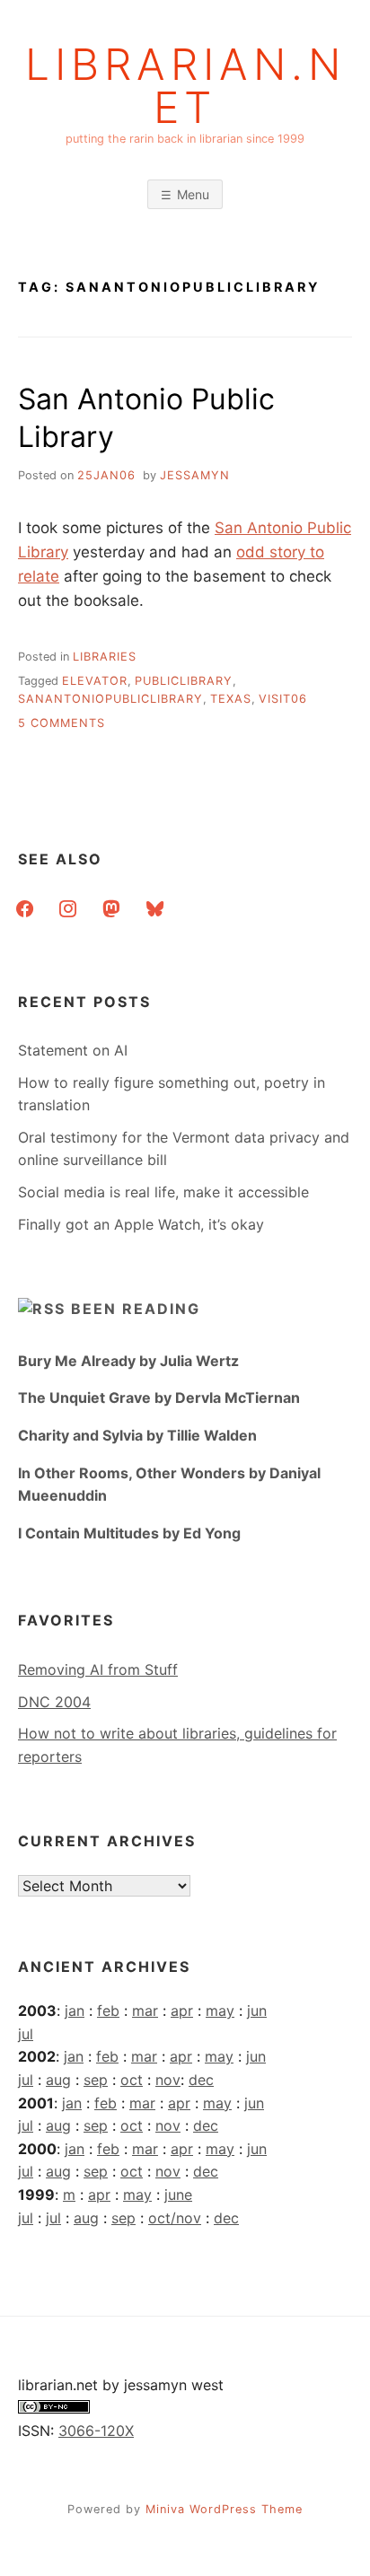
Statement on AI (73, 1050)
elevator (95, 681)
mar (145, 2011)
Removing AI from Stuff (98, 1669)
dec (201, 2080)
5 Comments (62, 723)
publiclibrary (184, 681)
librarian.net (185, 86)
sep (96, 2080)
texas (231, 699)
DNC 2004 (54, 1702)
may (220, 2011)
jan (75, 2011)
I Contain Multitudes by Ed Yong (129, 1533)
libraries (105, 657)
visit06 (283, 699)
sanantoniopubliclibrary (110, 699)
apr (182, 2011)
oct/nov (175, 2218)
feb (108, 2011)
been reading (136, 1309)
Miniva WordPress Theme (224, 2509)
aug (58, 2080)
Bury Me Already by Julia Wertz (128, 1361)
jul (26, 2034)
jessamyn (195, 475)
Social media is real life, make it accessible (163, 1192)
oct (132, 2080)
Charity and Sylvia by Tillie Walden (137, 1435)
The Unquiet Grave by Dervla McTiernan (159, 1398)
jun (257, 2011)
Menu (193, 194)
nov (168, 2080)
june (178, 2195)
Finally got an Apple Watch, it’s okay (141, 1224)
